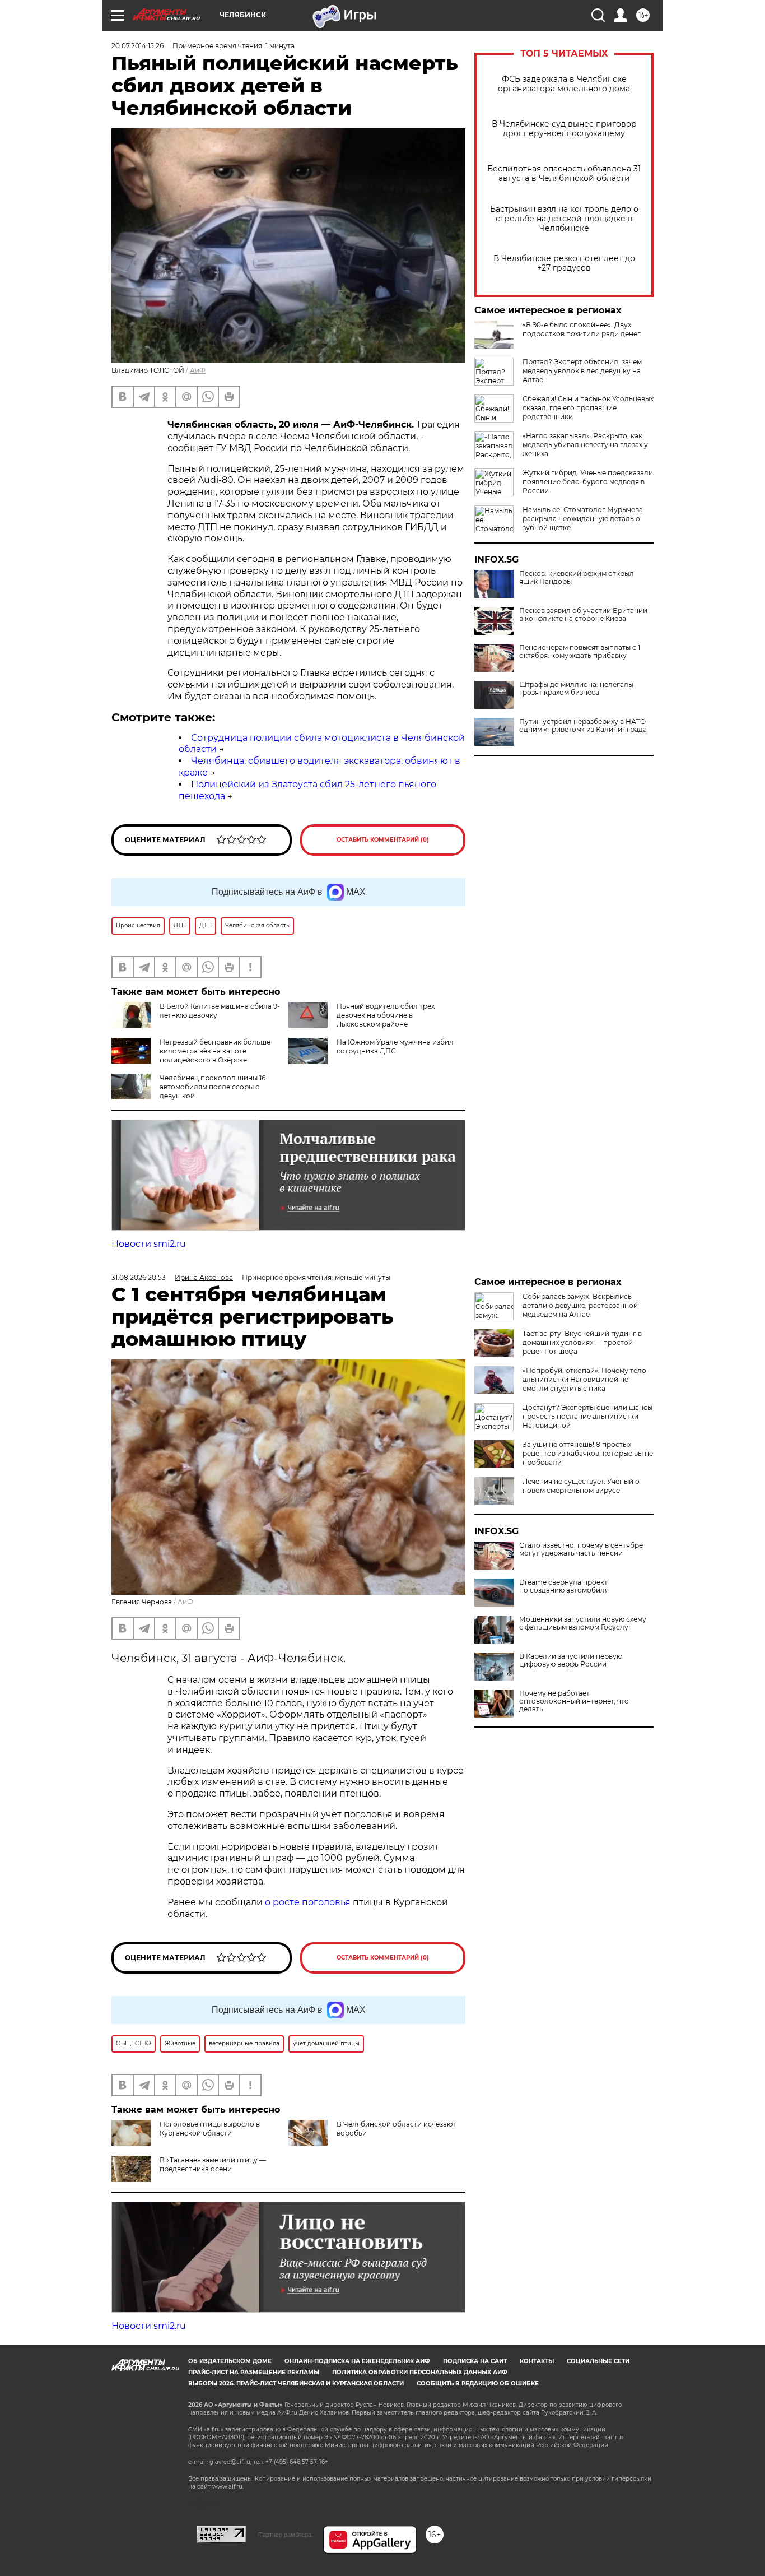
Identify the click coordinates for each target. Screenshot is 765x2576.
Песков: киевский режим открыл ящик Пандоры (577, 578)
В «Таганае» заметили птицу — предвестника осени (213, 2164)
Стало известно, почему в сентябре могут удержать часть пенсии (581, 1549)
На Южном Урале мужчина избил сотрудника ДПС (395, 1046)
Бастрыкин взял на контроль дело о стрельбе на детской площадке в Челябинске (564, 219)
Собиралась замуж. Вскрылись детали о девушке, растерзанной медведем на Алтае (580, 1305)
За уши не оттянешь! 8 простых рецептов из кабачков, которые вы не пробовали (588, 1453)
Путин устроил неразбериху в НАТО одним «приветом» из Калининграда (583, 726)
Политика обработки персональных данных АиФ (420, 2372)
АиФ (198, 370)
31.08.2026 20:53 (139, 1277)
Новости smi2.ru (149, 1244)
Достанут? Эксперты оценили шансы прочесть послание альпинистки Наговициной (587, 1416)
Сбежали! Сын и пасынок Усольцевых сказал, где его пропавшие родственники (588, 408)
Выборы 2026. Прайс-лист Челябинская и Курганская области (296, 2384)
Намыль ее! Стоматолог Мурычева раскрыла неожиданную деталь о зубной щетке (583, 519)
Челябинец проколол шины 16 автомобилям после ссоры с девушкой (213, 1087)
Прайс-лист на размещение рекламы (254, 2372)
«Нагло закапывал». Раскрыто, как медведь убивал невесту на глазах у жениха (585, 445)
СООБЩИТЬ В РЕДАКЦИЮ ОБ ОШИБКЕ (478, 2384)
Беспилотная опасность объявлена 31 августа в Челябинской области (564, 174)
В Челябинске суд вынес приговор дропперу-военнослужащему (564, 129)
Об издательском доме (230, 2361)
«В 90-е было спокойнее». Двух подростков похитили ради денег (582, 329)
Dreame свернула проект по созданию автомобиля (564, 1586)
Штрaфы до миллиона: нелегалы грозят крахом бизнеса (576, 689)
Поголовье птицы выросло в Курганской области (210, 2129)
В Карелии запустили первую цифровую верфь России (571, 1660)
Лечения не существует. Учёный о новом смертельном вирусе (581, 1486)
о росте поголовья (308, 1902)
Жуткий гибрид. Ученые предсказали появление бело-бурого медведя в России (588, 482)
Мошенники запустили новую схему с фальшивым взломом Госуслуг (583, 1623)
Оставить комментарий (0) (383, 840)
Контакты (537, 2361)
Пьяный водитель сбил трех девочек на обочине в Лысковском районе (386, 1015)
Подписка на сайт (475, 2361)
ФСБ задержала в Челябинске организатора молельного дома (564, 84)
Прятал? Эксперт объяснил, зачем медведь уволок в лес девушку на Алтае (582, 371)
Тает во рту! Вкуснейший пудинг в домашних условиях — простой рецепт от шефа (582, 1342)
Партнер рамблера (285, 2535)
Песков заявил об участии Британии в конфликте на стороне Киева (583, 615)
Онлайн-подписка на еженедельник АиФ (357, 2361)
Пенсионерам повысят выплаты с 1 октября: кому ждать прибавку (580, 652)
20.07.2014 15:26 (137, 46)
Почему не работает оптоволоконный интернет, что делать (574, 1701)
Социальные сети (598, 2361)
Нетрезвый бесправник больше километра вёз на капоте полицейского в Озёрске (215, 1051)
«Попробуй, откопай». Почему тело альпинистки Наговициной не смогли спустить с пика (584, 1379)
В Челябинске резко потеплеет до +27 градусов (564, 263)
